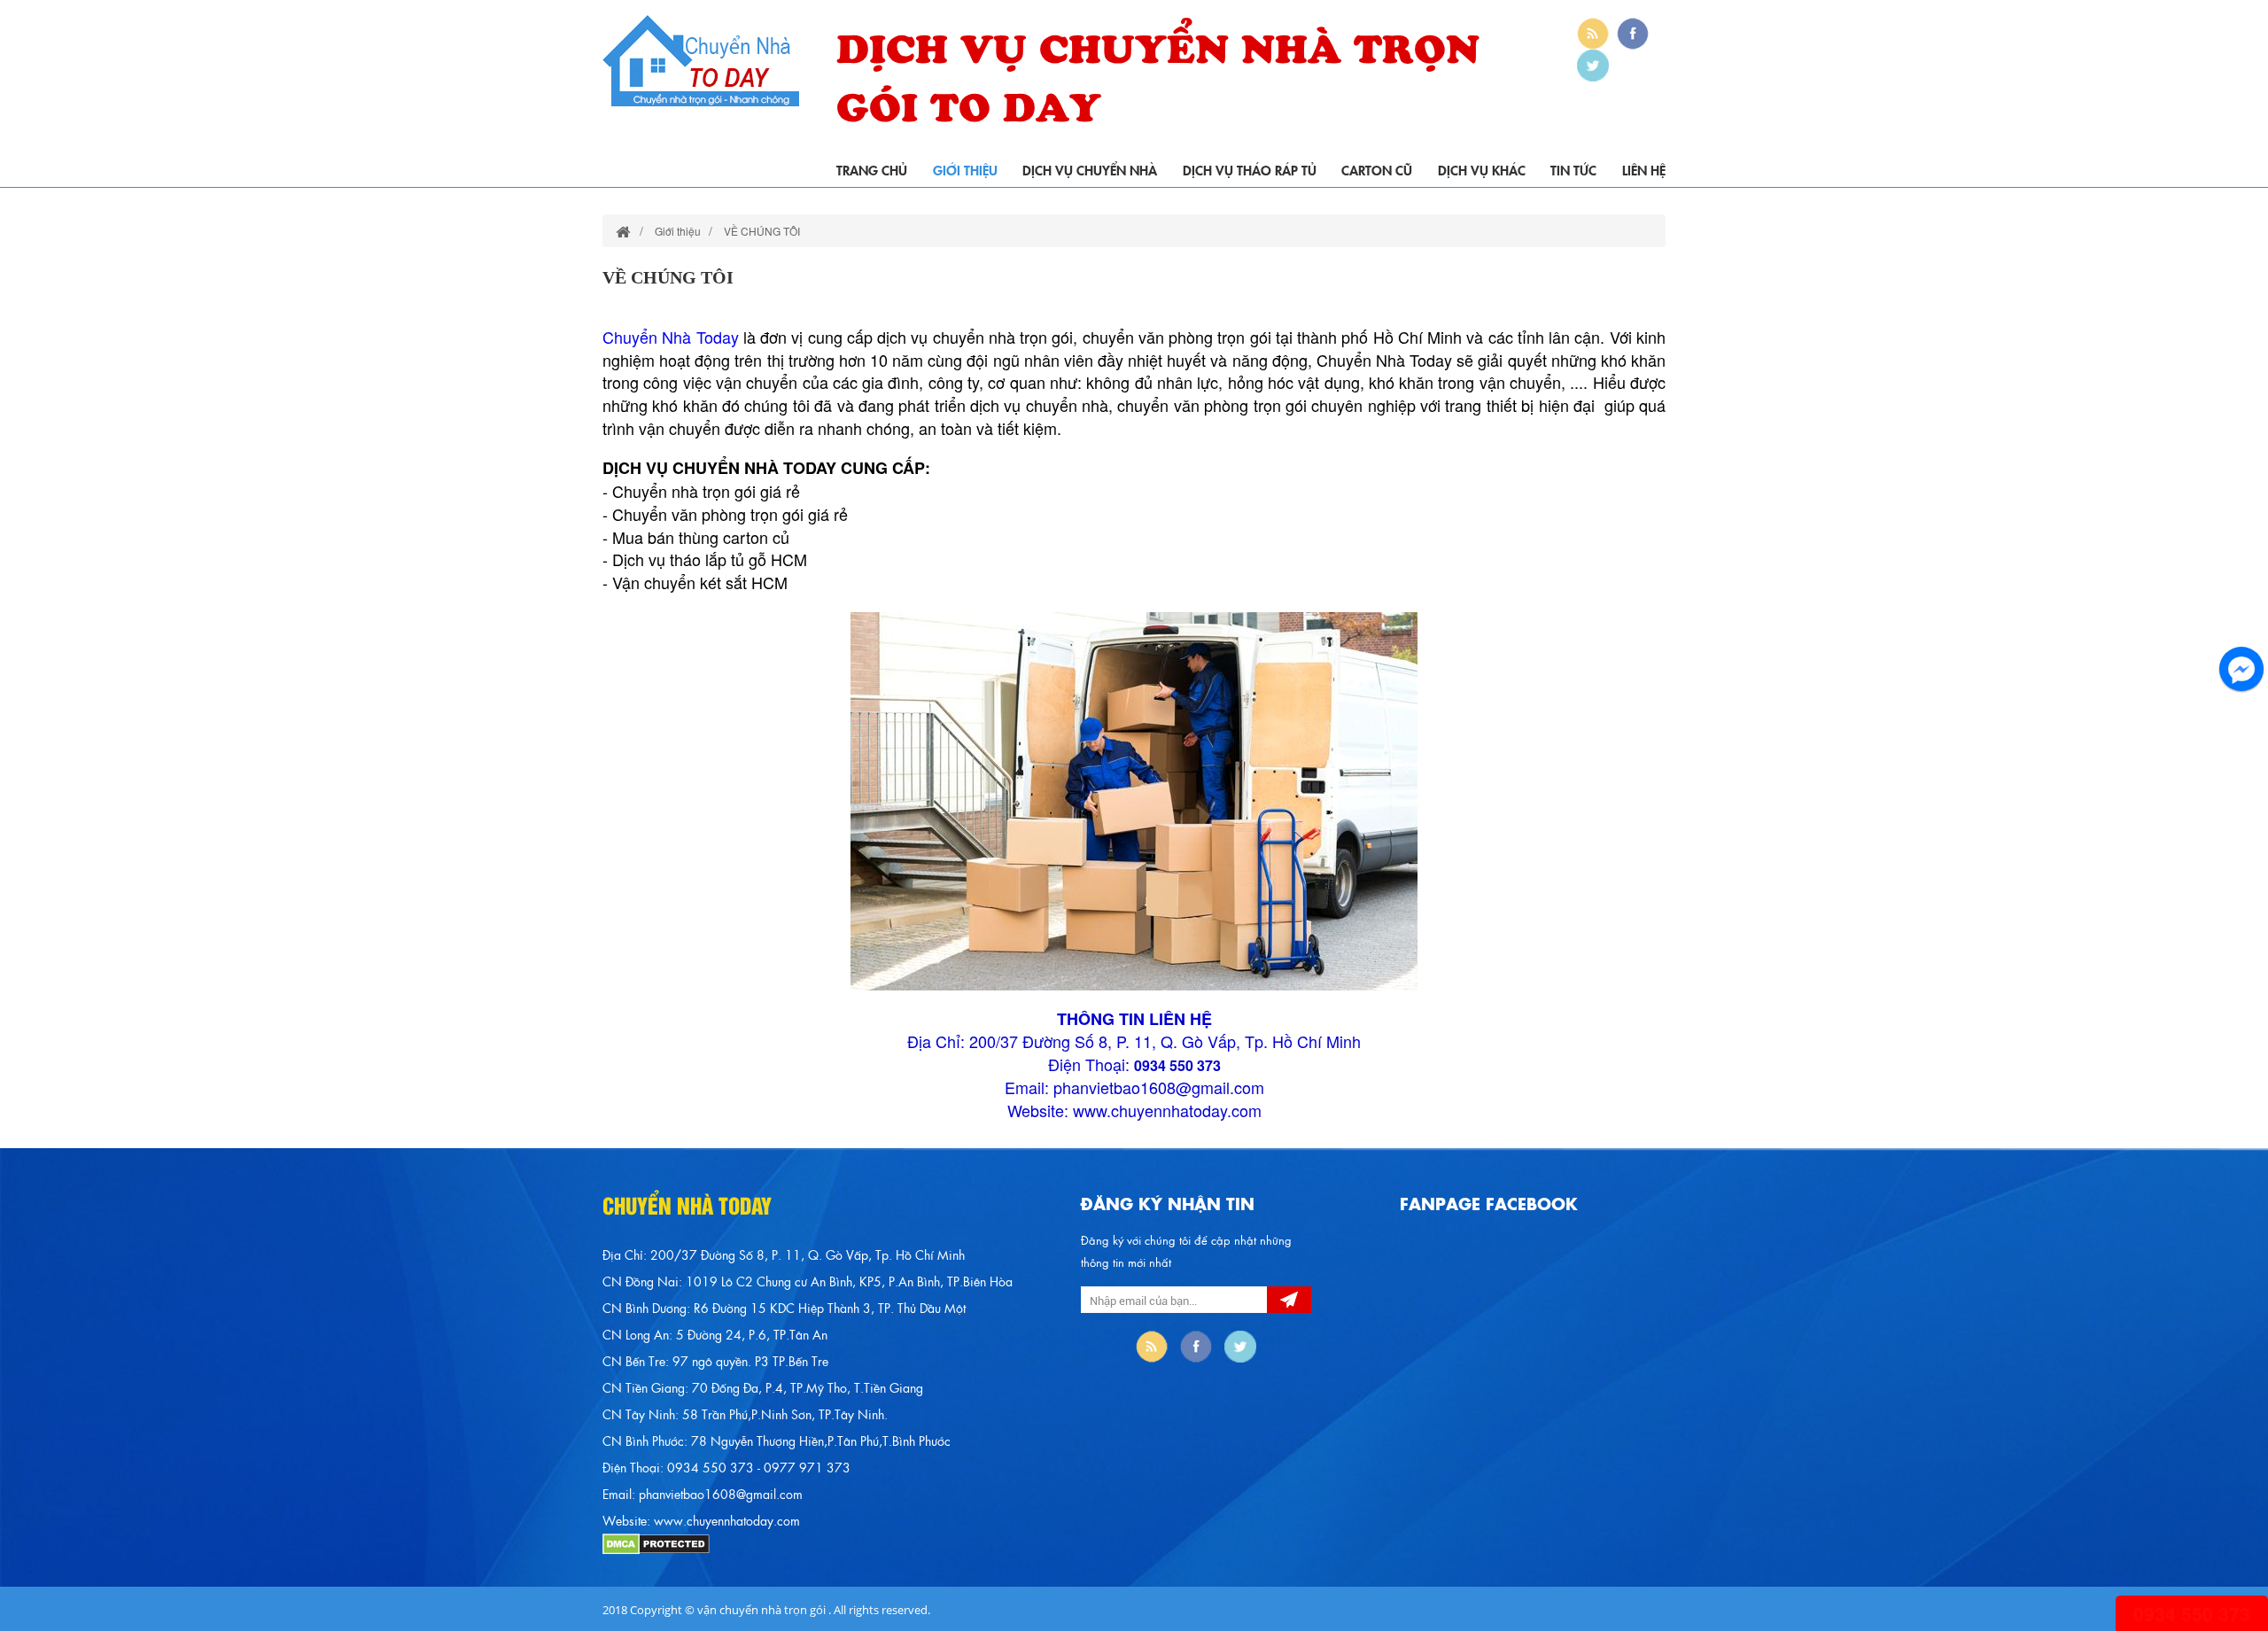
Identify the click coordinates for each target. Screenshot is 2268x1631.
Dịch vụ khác (1482, 170)
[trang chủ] (624, 231)
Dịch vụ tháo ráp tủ (1250, 170)
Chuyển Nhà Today (671, 337)
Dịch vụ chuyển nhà (1090, 170)
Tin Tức (1573, 170)
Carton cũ (1377, 170)
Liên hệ (1644, 170)
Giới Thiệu (965, 170)
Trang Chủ (872, 170)
